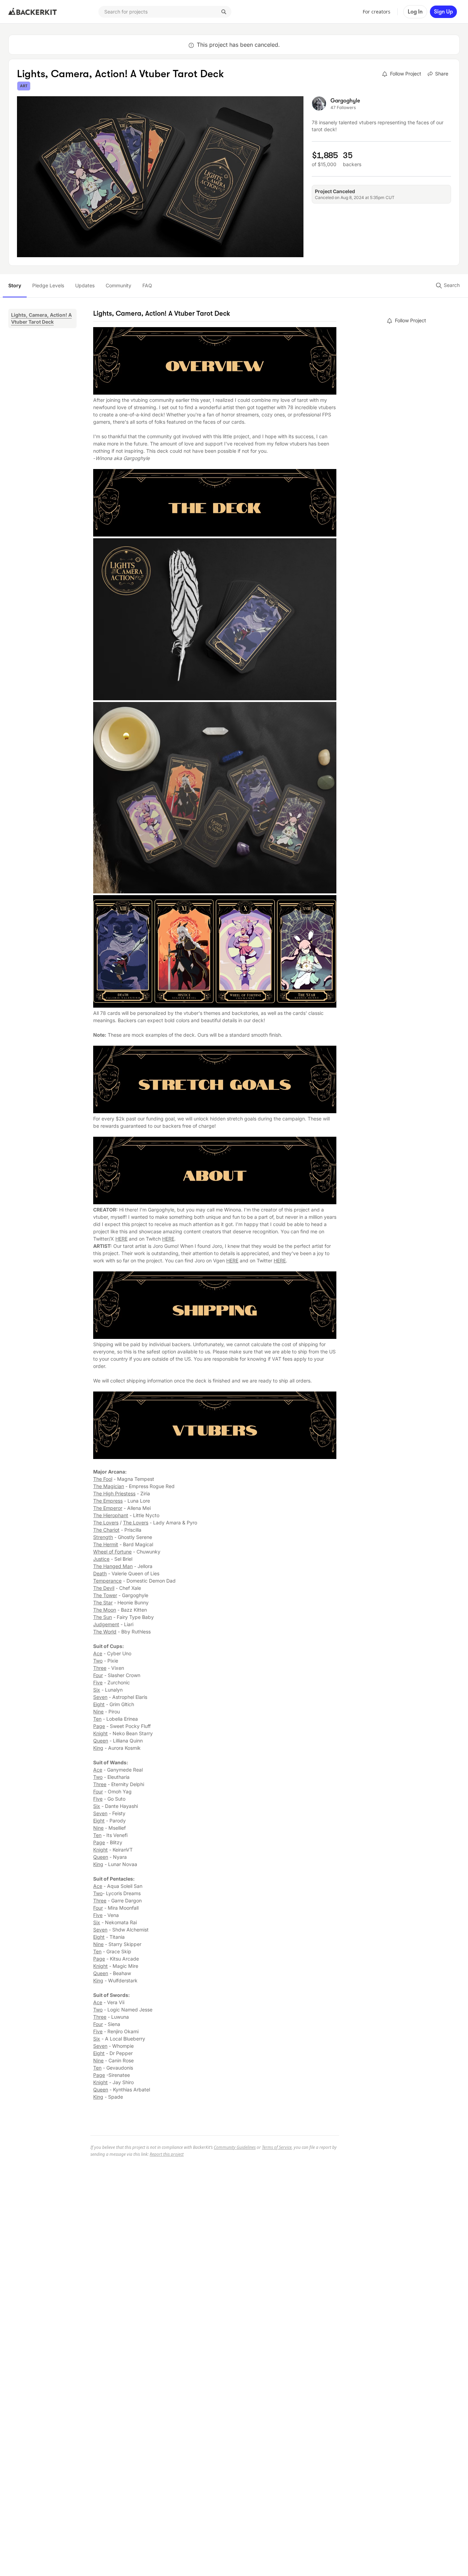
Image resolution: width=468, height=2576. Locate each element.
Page (99, 1726)
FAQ (147, 285)
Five (98, 1682)
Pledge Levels (48, 285)
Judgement (106, 1624)
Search (451, 285)
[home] (33, 12)
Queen (101, 1741)
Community (118, 285)
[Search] (224, 12)
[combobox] (165, 12)
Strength (103, 1537)
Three (100, 1668)
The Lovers (106, 1523)
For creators (377, 12)
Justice (101, 1559)
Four (98, 1675)
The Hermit (106, 1544)
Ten (97, 1719)
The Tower (105, 1595)
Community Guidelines (235, 2147)
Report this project (167, 2154)
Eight (99, 1704)
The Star (103, 1602)
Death (100, 1573)
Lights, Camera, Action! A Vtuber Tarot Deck (41, 318)
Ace (98, 1653)
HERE (121, 1239)
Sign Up (443, 12)
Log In (415, 12)
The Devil (104, 1588)
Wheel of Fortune (112, 1552)
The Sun (103, 1617)
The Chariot (106, 1530)
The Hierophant (111, 1515)
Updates (85, 285)
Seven (100, 1697)
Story (15, 285)
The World (105, 1632)
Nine (98, 1712)
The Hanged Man (113, 1566)
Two (98, 1661)
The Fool (103, 1479)
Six (97, 1690)
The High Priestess (114, 1493)
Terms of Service (277, 2147)
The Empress (108, 1501)
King (98, 1748)
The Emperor (108, 1508)
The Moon (105, 1610)
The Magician (109, 1486)
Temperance (107, 1581)
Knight (100, 1733)
